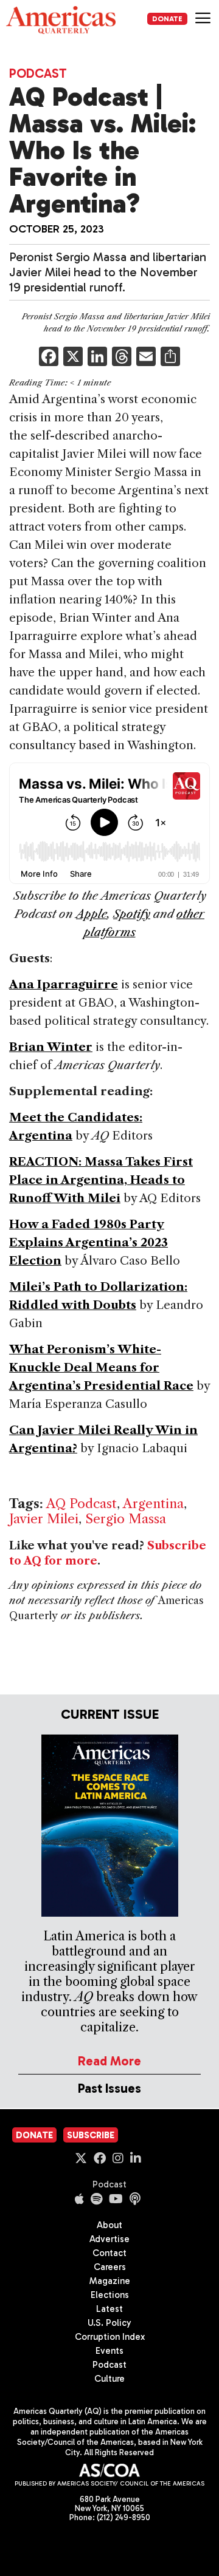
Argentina (153, 1504)
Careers (110, 2267)
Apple (92, 914)
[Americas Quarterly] (61, 20)
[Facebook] (49, 358)
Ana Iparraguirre (64, 984)
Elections (110, 2295)
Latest (109, 2309)
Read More (109, 2061)
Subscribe (91, 2135)
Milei (103, 1198)
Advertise (109, 2239)
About (109, 2225)
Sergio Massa (126, 1519)
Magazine (110, 2281)
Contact (109, 2253)
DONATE (167, 19)
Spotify (132, 914)
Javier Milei (44, 1519)
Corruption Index (110, 2337)
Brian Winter (51, 1047)
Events (109, 2351)
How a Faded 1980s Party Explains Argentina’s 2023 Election (89, 1242)
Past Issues (109, 2088)
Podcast (38, 73)
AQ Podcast (82, 1504)
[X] (73, 358)
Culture (109, 2379)
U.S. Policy (109, 2323)
